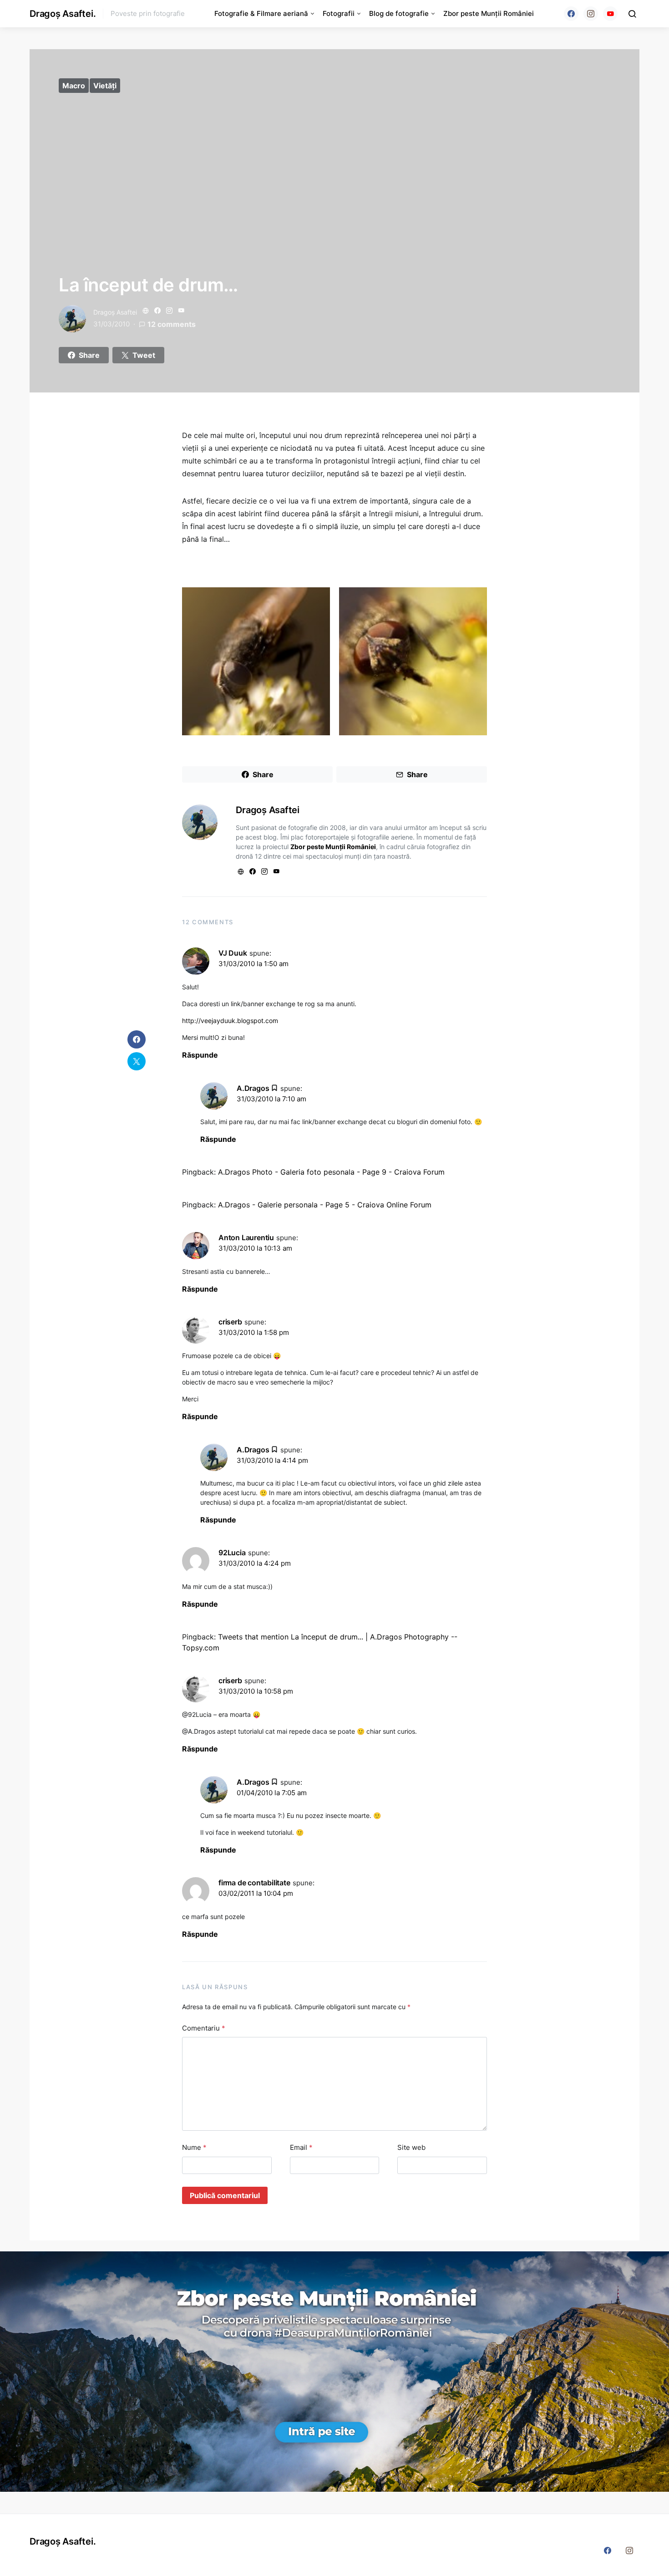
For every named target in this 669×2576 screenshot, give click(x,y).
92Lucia (232, 1553)
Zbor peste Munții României (489, 13)
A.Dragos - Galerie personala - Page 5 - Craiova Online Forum (325, 1205)
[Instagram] (591, 14)
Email (301, 2147)
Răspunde (200, 1055)
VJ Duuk (233, 953)
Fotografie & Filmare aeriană (261, 13)
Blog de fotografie (399, 13)
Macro (74, 86)
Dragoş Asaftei (115, 312)
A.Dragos (253, 1088)
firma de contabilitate (254, 1883)
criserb (230, 1322)
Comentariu (204, 2028)
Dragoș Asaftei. (63, 14)
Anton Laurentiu (246, 1237)
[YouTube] (610, 14)
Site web (411, 2147)
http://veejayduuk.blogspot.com (230, 1021)
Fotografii (339, 13)
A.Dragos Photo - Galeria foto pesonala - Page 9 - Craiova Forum (331, 1172)
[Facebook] (571, 14)
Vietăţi (105, 86)
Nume (194, 2147)
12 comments (172, 324)
